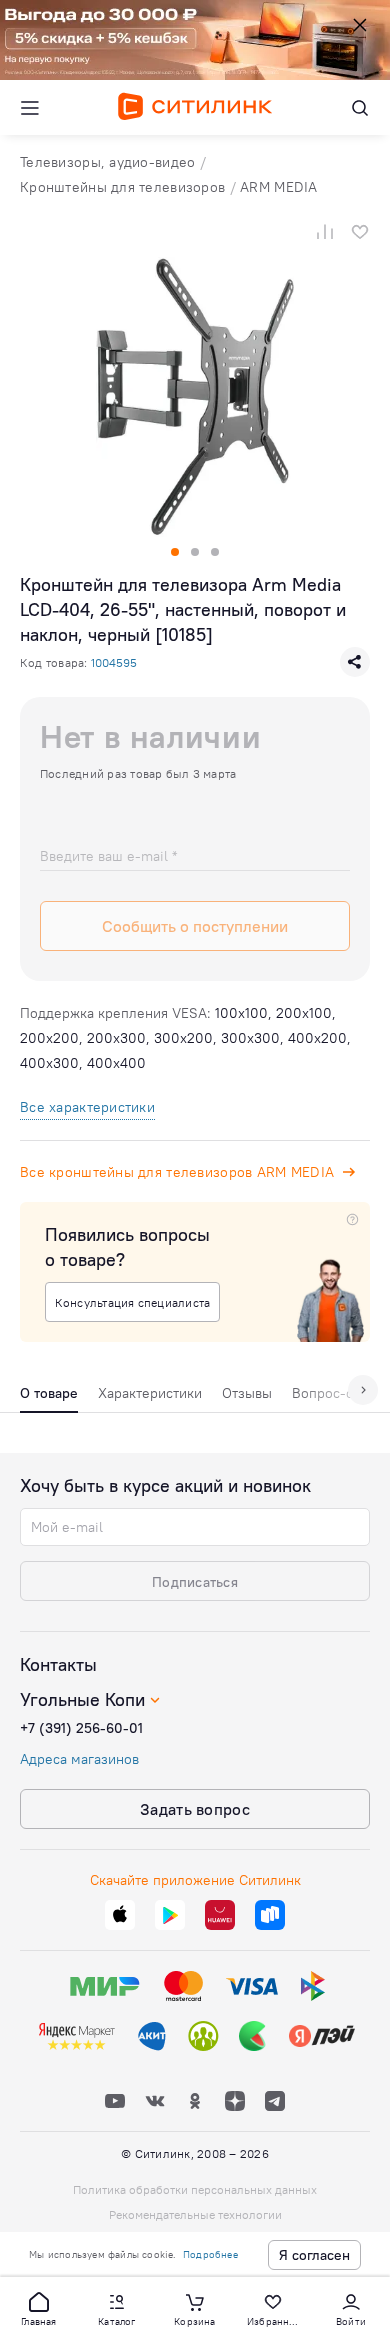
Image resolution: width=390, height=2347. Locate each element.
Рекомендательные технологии (195, 2214)
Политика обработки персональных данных (195, 2189)
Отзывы (247, 1393)
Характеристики (150, 1393)
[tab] (49, 1398)
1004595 (114, 662)
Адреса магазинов (79, 1759)
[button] (39, 2308)
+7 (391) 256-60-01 (81, 1728)
